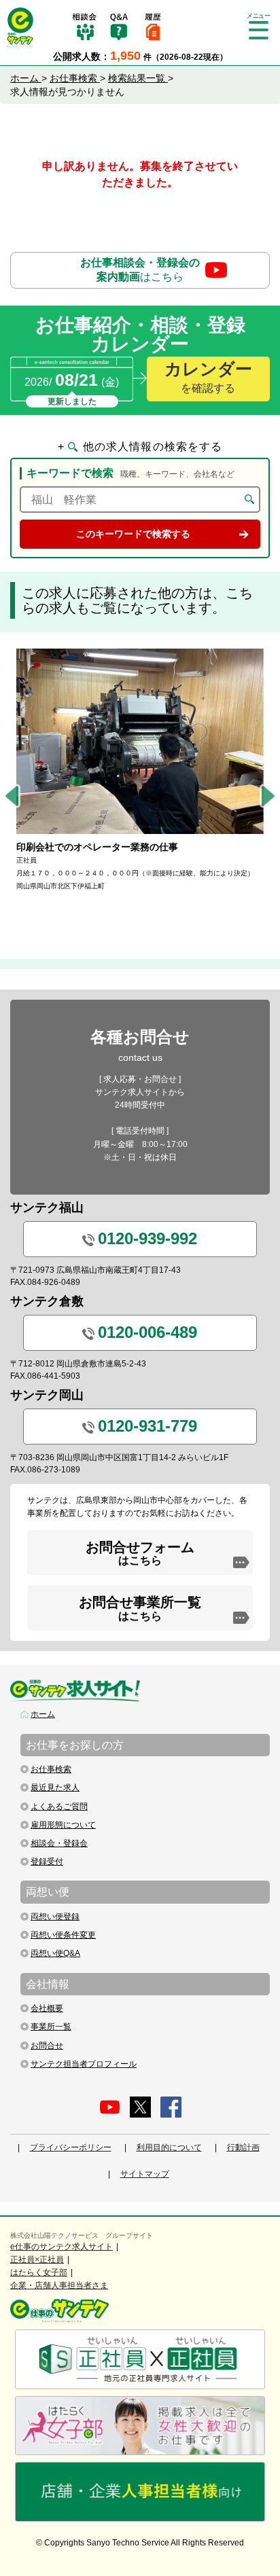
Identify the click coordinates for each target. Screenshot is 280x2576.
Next (268, 796)
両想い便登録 (55, 1917)
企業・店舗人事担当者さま (59, 2285)
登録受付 (47, 1862)
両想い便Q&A (55, 1953)
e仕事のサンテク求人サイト (62, 2247)
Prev (12, 796)
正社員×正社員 (37, 2260)
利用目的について (169, 2147)
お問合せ (47, 2046)
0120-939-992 (147, 1238)
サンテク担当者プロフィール (84, 2064)
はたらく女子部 (39, 2272)
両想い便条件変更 (63, 1935)
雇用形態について (63, 1825)
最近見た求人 (55, 1788)
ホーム (43, 1714)
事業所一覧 (51, 2027)
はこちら (140, 270)
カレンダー (208, 377)
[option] (140, 770)
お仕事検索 (51, 1769)
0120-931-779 (147, 1426)
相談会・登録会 (59, 1843)
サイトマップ (145, 2174)
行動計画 (243, 2147)
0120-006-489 (147, 1332)
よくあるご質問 (59, 1807)
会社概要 (47, 2008)
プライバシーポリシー (71, 2147)
